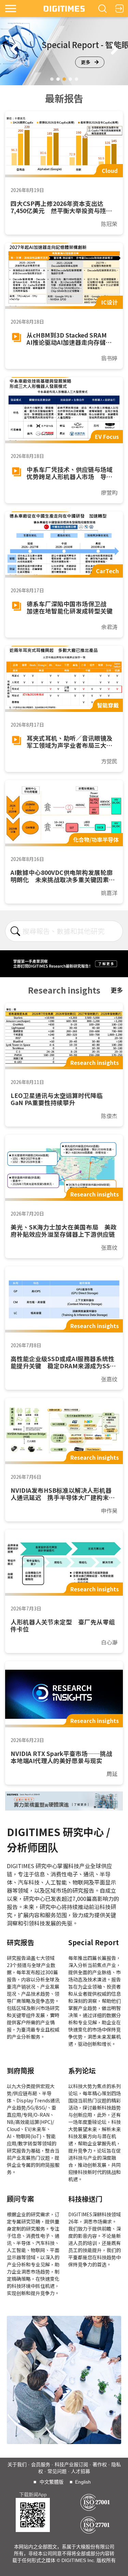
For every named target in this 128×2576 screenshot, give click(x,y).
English (83, 2482)
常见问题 (57, 2471)
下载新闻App (33, 2495)
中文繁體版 (52, 2482)
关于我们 (17, 2465)
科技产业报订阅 (71, 2465)
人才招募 (81, 2471)
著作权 (100, 2465)
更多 (86, 62)
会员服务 (41, 2465)
